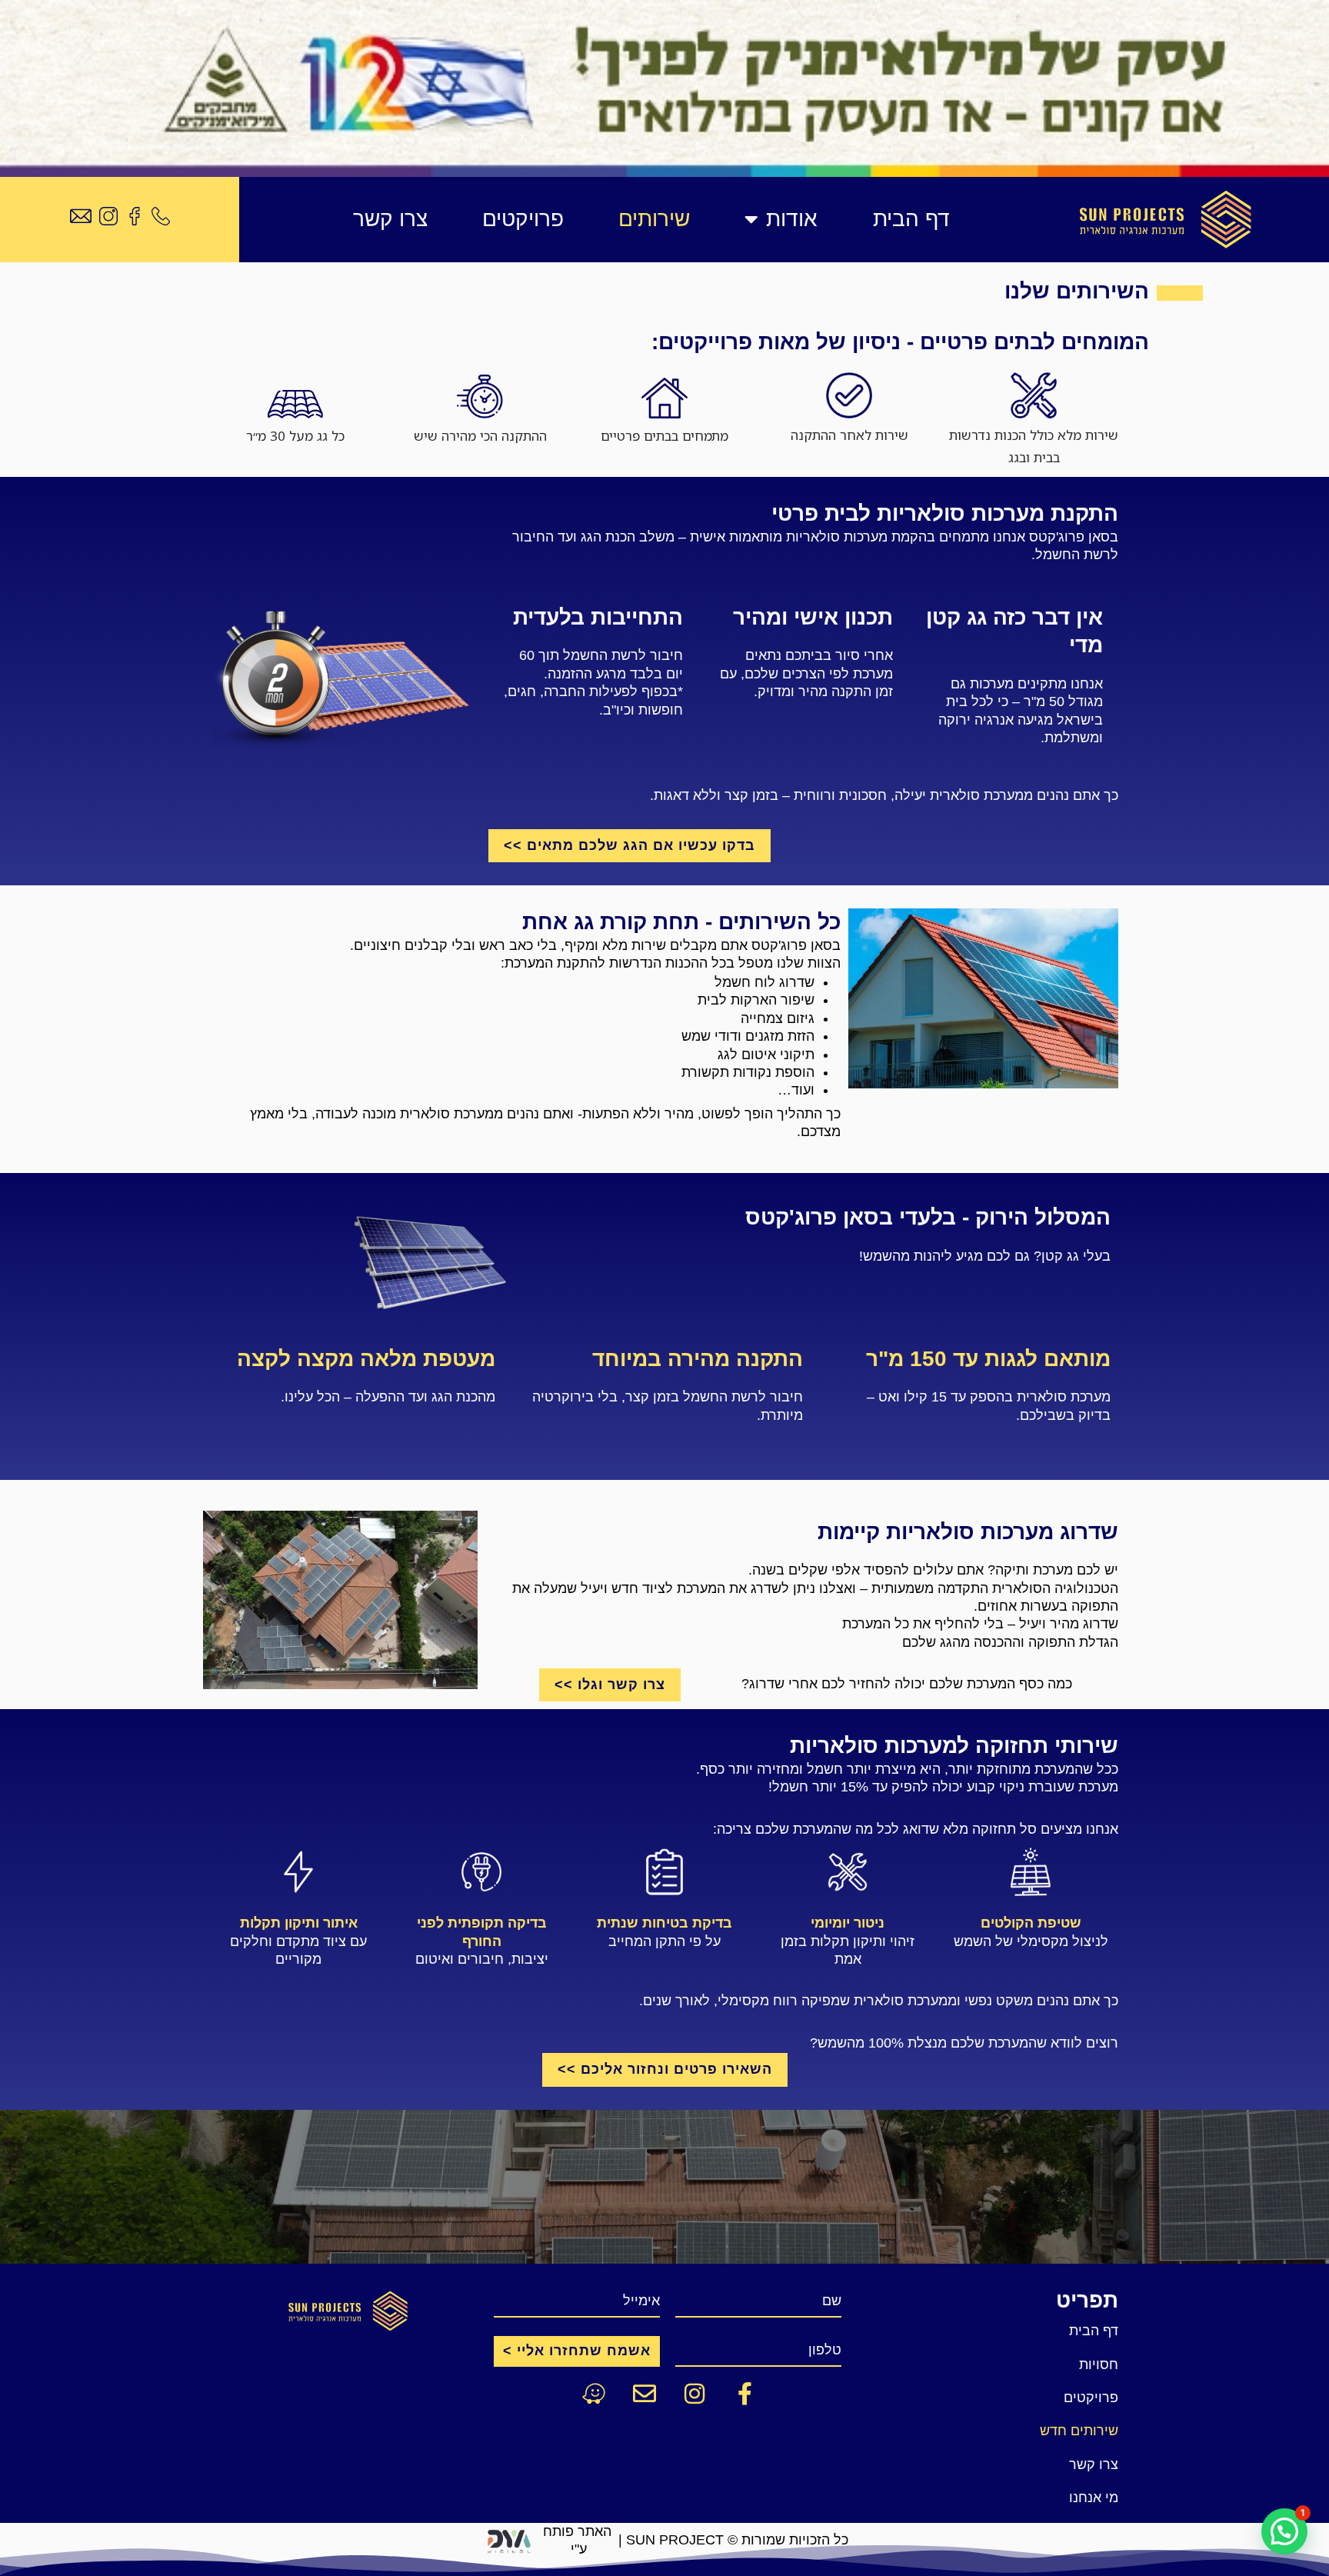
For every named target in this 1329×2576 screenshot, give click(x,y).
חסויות (1099, 2364)
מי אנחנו (1094, 2498)
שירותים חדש (1079, 2431)
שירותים (654, 219)
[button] (1284, 2531)
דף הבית (911, 219)
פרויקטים (523, 219)
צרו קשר (390, 219)
